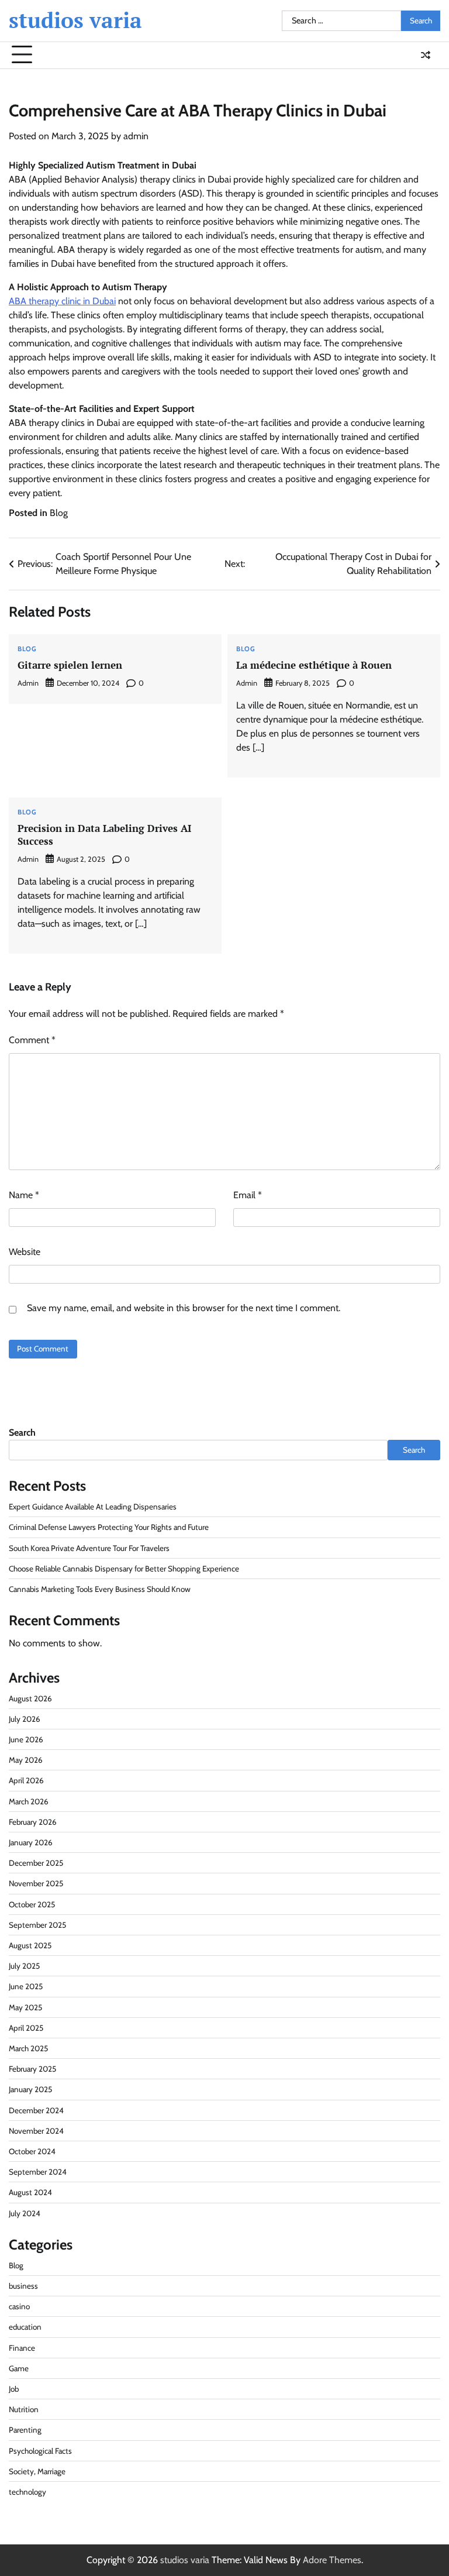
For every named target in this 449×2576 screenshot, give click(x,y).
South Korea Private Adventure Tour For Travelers (89, 1548)
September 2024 (38, 2172)
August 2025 (30, 1945)
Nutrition (24, 2409)
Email (248, 1195)
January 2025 (30, 2089)
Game (19, 2368)
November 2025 (36, 1883)
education (25, 2327)
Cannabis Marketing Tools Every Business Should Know (100, 1589)
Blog (59, 513)
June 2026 (26, 1739)
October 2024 (32, 2151)
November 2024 (36, 2131)
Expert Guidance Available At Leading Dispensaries (93, 1507)
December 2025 (36, 1863)
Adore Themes (332, 2560)
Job (14, 2389)
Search (22, 1433)
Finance (22, 2348)
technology (27, 2492)
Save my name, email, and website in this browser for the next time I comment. (184, 1308)
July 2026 (25, 1719)
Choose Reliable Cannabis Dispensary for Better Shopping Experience (124, 1569)
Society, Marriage (37, 2471)
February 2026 (33, 1822)
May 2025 (25, 2007)
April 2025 (26, 2028)
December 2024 (36, 2110)
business (23, 2286)
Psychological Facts (40, 2451)
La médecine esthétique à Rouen (314, 665)
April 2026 (26, 1780)
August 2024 (30, 2192)
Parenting (25, 2430)
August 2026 (30, 1698)
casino (19, 2306)
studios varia (75, 20)
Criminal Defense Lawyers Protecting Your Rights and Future (109, 1527)
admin (136, 136)
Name (24, 1195)
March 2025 (28, 2048)
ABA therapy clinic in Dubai (62, 301)
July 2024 (25, 2213)
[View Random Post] (426, 55)
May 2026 (26, 1760)
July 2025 (24, 1966)
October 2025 (32, 1904)
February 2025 (32, 2069)
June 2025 (26, 1986)
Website (25, 1252)
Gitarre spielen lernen (70, 665)
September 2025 (37, 1925)
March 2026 (29, 1801)
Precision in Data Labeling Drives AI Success (104, 835)
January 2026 (31, 1842)
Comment (32, 1040)
